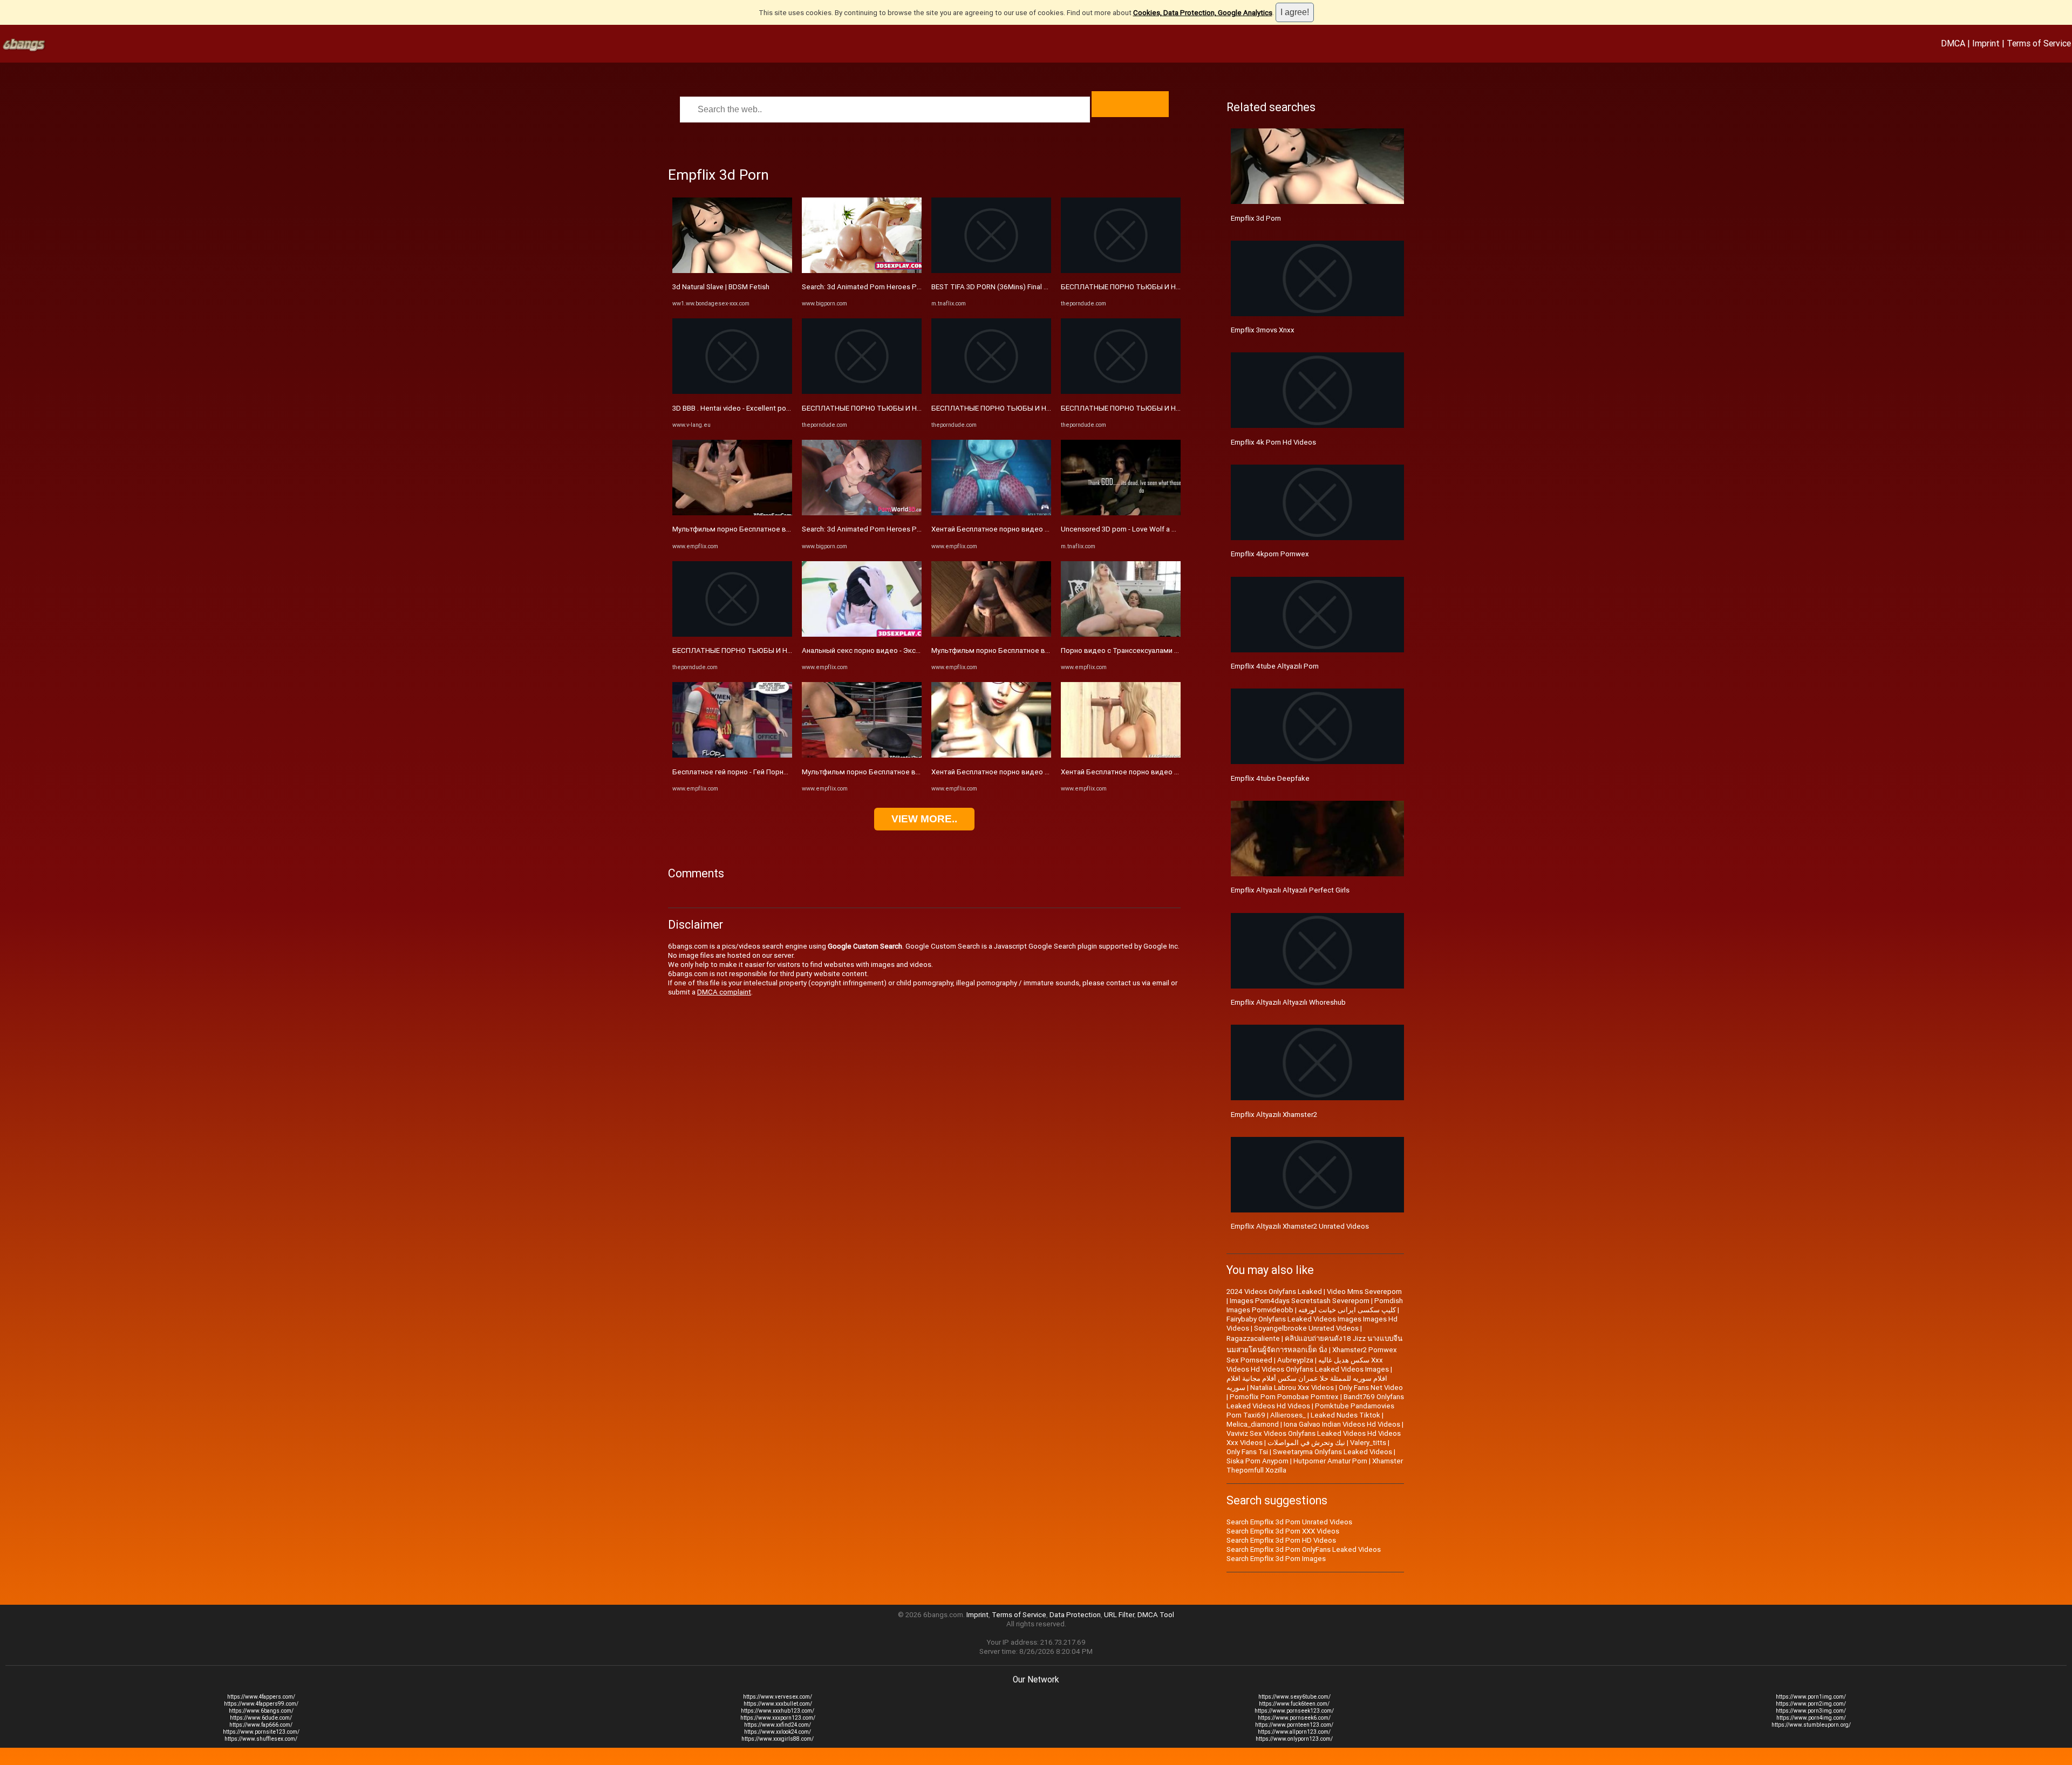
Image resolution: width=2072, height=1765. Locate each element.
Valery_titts (1368, 1443)
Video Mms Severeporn (1364, 1292)
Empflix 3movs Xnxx (1263, 330)
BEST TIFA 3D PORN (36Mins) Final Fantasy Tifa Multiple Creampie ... (1041, 287)
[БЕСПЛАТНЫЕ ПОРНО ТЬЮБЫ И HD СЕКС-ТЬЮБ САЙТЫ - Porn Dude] (732, 634)
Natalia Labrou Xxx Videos (1292, 1388)
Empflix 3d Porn (1256, 218)
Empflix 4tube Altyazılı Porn (1275, 666)
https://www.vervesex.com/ (778, 1697)
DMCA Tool (1156, 1615)
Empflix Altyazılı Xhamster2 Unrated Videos (1300, 1226)
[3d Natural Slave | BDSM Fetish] (732, 271)
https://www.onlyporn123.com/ (1294, 1739)
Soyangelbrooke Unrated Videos (1306, 1328)
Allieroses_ (1288, 1415)
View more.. (924, 819)
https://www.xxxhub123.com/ (778, 1711)
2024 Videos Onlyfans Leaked (1274, 1292)
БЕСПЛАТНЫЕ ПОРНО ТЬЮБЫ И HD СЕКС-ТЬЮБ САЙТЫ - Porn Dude (787, 650)
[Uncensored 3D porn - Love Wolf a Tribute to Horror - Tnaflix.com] (1121, 513)
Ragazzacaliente (1253, 1338)
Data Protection (1075, 1615)
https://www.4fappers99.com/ (261, 1704)
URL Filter (1119, 1615)
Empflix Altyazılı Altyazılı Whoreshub (1288, 1002)
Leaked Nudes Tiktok (1345, 1415)
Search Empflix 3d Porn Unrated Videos (1289, 1522)
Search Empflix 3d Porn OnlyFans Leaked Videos (1304, 1549)
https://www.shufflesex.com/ (261, 1739)
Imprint (1986, 43)
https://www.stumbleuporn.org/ (1811, 1725)
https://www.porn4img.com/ (1811, 1718)
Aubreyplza (1295, 1360)
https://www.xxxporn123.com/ (778, 1718)
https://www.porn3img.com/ (1811, 1711)
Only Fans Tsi (1247, 1452)
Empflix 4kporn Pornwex (1270, 554)
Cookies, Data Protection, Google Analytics (1203, 13)
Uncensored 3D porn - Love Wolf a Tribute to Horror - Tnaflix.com (1164, 529)
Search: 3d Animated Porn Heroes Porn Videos (877, 287)
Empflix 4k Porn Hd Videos (1273, 442)
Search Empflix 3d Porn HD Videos (1281, 1540)
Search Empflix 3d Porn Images (1276, 1559)
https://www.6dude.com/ (261, 1718)
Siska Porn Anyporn (1257, 1461)
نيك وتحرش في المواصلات (1306, 1443)
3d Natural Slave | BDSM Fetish (721, 287)
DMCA (1953, 43)
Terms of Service (2039, 43)
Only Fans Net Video (1371, 1388)
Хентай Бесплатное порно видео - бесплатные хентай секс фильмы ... (1050, 529)
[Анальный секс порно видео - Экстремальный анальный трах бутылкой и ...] (862, 634)
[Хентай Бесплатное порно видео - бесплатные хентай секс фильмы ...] (991, 513)
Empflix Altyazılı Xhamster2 (1274, 1115)
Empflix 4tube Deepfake (1270, 778)
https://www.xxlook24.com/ (778, 1732)
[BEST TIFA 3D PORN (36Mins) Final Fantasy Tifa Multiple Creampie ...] (991, 271)
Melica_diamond (1253, 1424)
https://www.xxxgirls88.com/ (778, 1739)
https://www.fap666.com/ (261, 1725)
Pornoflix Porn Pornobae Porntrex (1284, 1397)
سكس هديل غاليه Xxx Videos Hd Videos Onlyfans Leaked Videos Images (1308, 1365)
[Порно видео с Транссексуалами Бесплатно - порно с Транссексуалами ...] (1121, 634)
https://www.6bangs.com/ (261, 1711)
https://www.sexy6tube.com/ (1294, 1697)
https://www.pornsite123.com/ (261, 1732)
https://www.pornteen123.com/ (1294, 1725)
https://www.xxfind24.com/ (778, 1725)
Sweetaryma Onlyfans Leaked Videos (1333, 1452)
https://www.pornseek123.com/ (1294, 1711)
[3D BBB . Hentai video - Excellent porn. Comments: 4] (732, 391)
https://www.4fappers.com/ (261, 1697)
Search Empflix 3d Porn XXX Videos (1283, 1531)
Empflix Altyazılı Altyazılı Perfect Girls (1290, 890)
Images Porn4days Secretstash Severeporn (1300, 1301)
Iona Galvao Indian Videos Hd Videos (1342, 1424)
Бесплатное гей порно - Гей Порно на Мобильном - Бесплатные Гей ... (789, 772)
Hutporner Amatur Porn (1330, 1461)
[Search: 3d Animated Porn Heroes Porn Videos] (862, 271)
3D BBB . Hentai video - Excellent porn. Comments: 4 (755, 408)
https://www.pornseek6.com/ (1294, 1718)
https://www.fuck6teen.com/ (1294, 1704)
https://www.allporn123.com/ (1294, 1732)
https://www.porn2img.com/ (1811, 1704)
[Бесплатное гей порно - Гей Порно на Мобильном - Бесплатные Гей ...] (732, 755)
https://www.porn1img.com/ (1811, 1697)
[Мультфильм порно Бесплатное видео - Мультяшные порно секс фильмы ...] (732, 513)
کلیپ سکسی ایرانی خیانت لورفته (1347, 1310)
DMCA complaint (724, 992)
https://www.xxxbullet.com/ (778, 1704)
